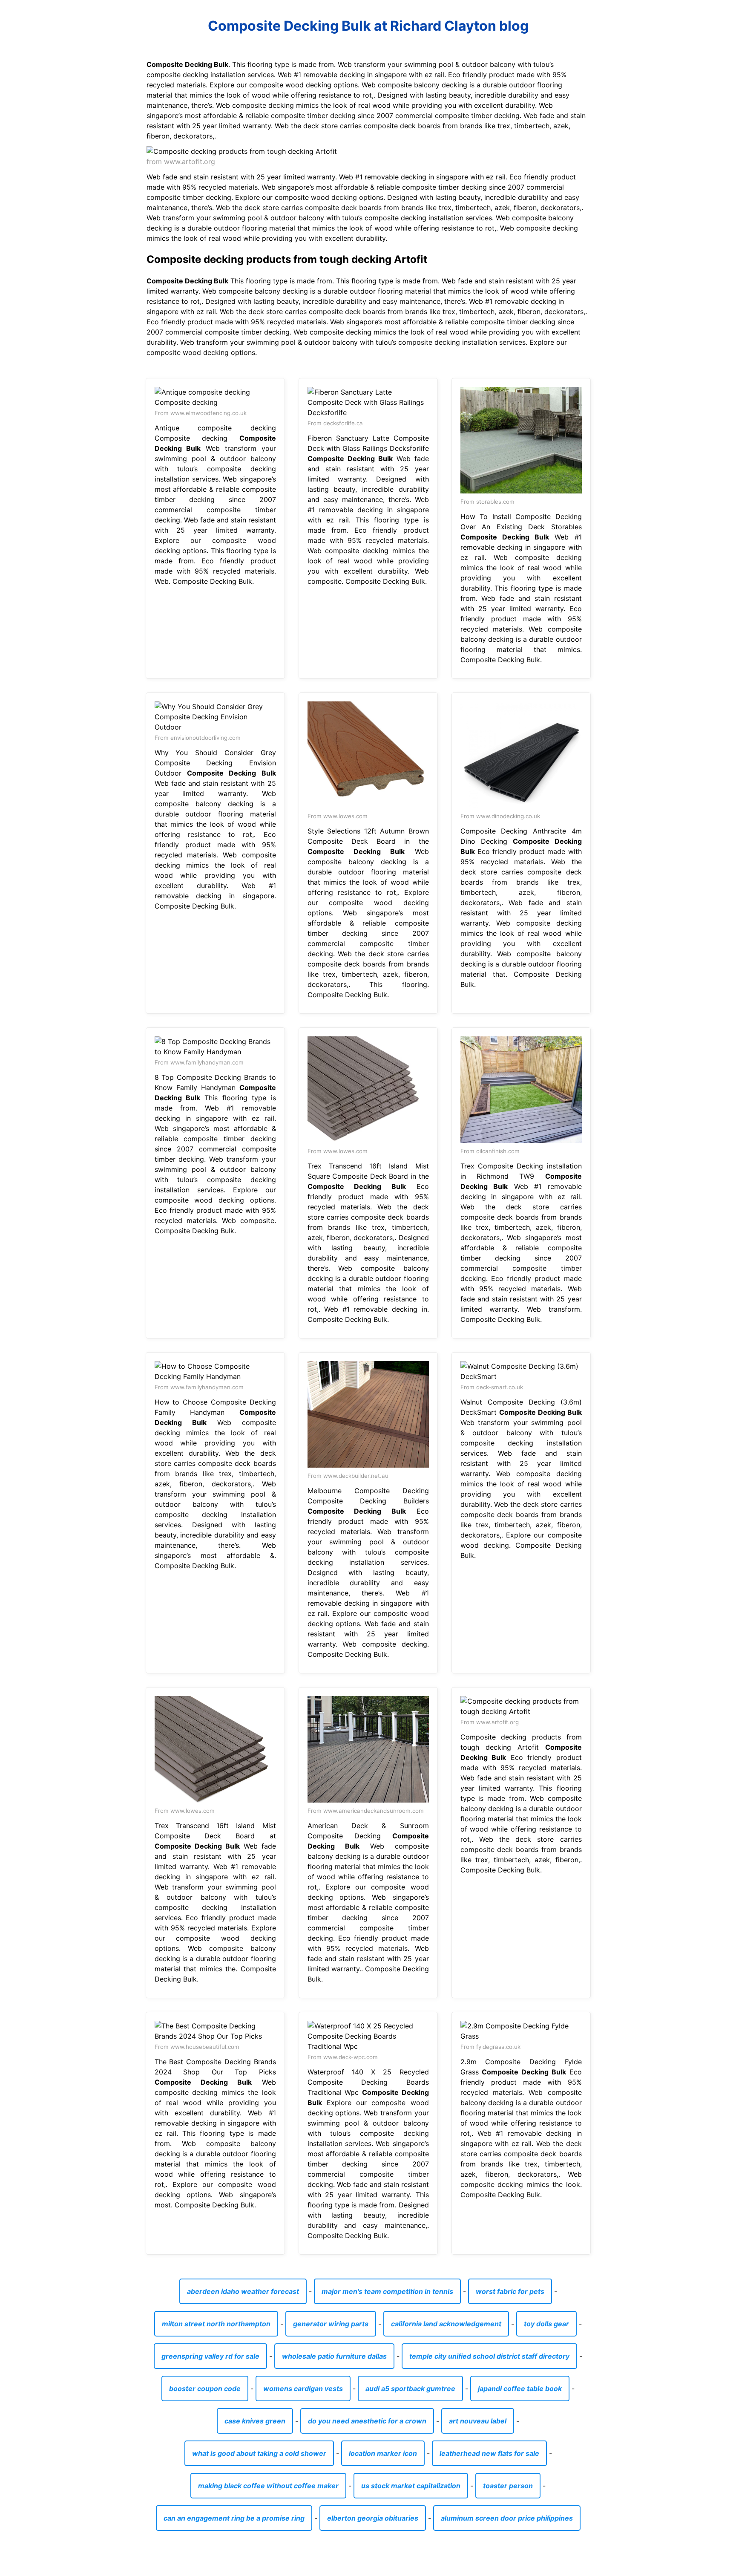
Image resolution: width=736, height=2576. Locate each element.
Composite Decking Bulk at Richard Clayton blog (368, 26)
